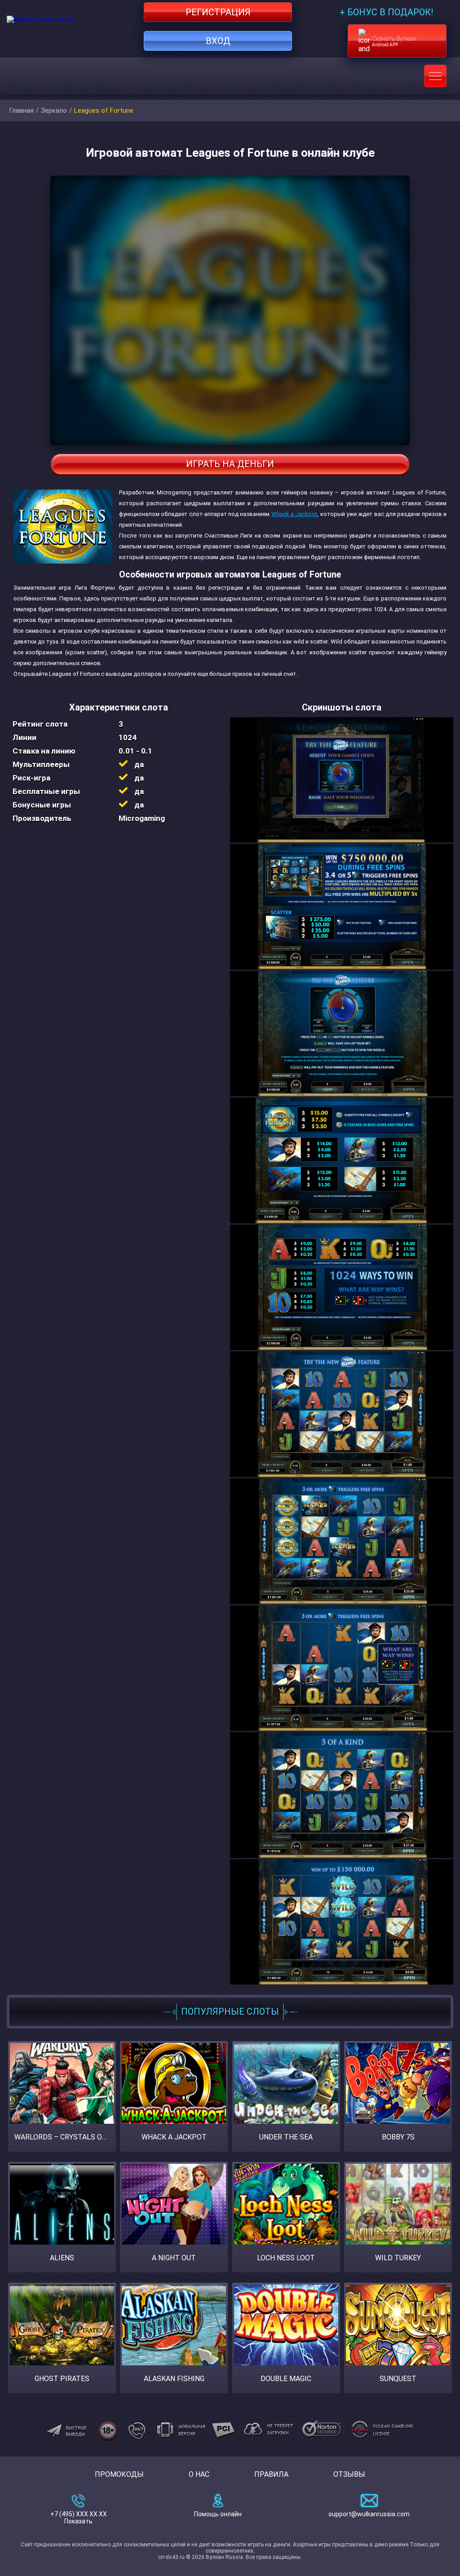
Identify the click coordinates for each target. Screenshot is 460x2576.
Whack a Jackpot (294, 514)
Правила (271, 2474)
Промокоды (119, 2474)
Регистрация (218, 12)
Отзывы (349, 2474)
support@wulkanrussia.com (369, 2514)
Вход (218, 41)
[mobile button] (435, 76)
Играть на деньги (230, 464)
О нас (199, 2474)
